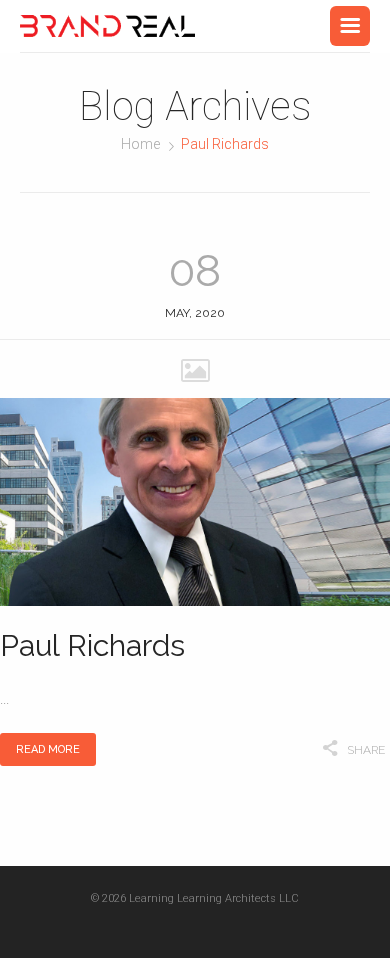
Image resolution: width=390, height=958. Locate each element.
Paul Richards (92, 645)
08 (195, 270)
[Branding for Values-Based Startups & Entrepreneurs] (107, 26)
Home (140, 144)
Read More (48, 749)
